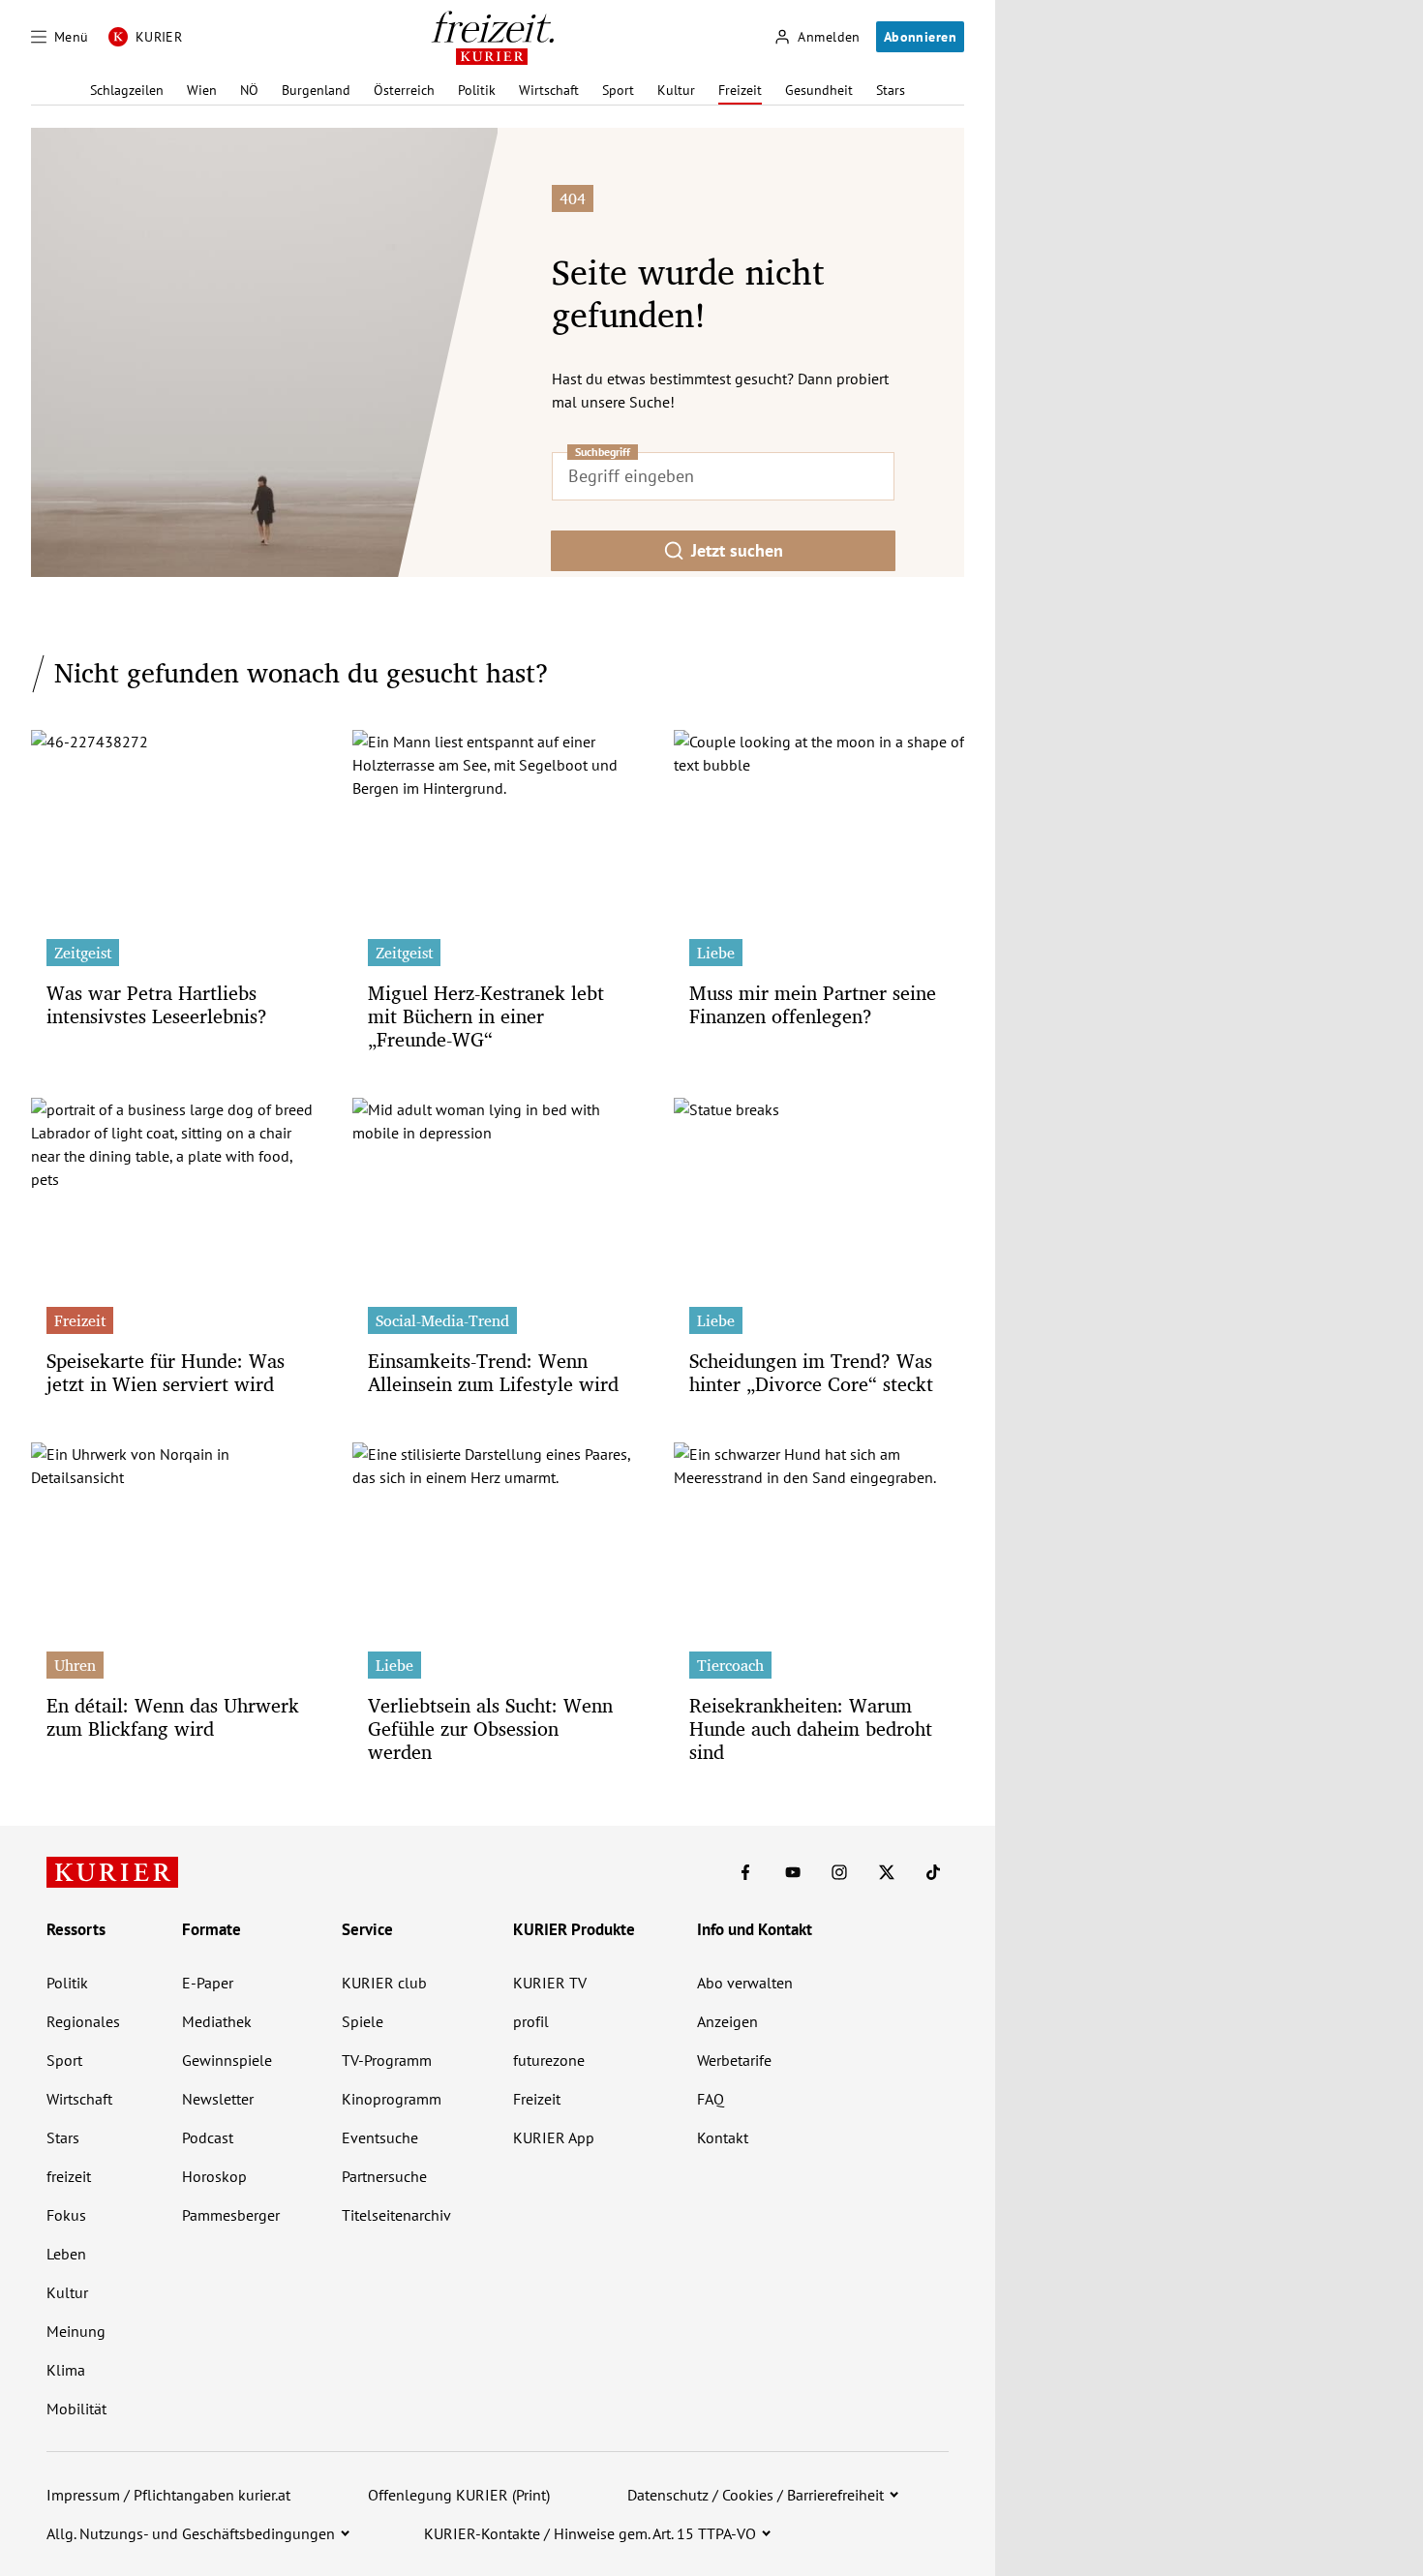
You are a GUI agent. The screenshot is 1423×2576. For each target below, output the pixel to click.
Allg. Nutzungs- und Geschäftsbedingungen (191, 2533)
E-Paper (208, 1983)
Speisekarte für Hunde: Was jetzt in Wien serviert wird (166, 1372)
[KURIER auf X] (887, 1872)
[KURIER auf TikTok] (933, 1872)
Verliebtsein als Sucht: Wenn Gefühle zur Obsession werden (490, 1728)
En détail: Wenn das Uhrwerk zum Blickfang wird (173, 1717)
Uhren (75, 1665)
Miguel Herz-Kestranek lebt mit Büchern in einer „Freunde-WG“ (486, 1016)
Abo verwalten (745, 1983)
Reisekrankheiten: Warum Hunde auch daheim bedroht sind (811, 1728)
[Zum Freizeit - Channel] (492, 38)
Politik (477, 90)
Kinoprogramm (392, 2099)
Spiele (363, 2021)
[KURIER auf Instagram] (839, 1872)
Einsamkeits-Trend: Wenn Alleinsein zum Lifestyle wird (493, 1372)
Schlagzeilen (127, 90)
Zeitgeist (83, 953)
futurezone (549, 2060)
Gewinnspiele (227, 2060)
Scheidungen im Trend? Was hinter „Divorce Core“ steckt (811, 1372)
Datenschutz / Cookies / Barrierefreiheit (756, 2495)
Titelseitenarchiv (396, 2215)
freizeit (69, 2176)
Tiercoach (730, 1665)
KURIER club (384, 1983)
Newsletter (218, 2099)
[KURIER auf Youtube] (793, 1872)
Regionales (83, 2021)
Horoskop (214, 2176)
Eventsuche (380, 2137)
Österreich (404, 90)
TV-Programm (387, 2060)
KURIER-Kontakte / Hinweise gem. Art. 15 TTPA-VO (590, 2533)
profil (531, 2021)
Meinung (76, 2331)
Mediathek (217, 2021)
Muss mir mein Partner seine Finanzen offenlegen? (813, 1004)
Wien (202, 90)
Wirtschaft (549, 90)
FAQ (711, 2099)
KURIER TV (550, 1983)
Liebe (716, 953)
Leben (66, 2254)
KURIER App (554, 2137)
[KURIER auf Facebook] (745, 1872)
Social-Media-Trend (442, 1320)
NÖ (249, 90)
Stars (891, 90)
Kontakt (723, 2137)
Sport (618, 90)
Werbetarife (734, 2060)
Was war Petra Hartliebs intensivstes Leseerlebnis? (157, 1004)
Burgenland (316, 90)
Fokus (66, 2215)
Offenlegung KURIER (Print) (459, 2495)
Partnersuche (384, 2176)
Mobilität (76, 2409)
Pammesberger (231, 2215)
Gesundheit (819, 90)
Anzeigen (727, 2021)
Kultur (676, 90)
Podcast (208, 2137)
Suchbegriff (603, 452)
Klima (66, 2370)
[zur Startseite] (112, 1872)
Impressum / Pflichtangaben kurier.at (168, 2495)
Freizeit (740, 90)
